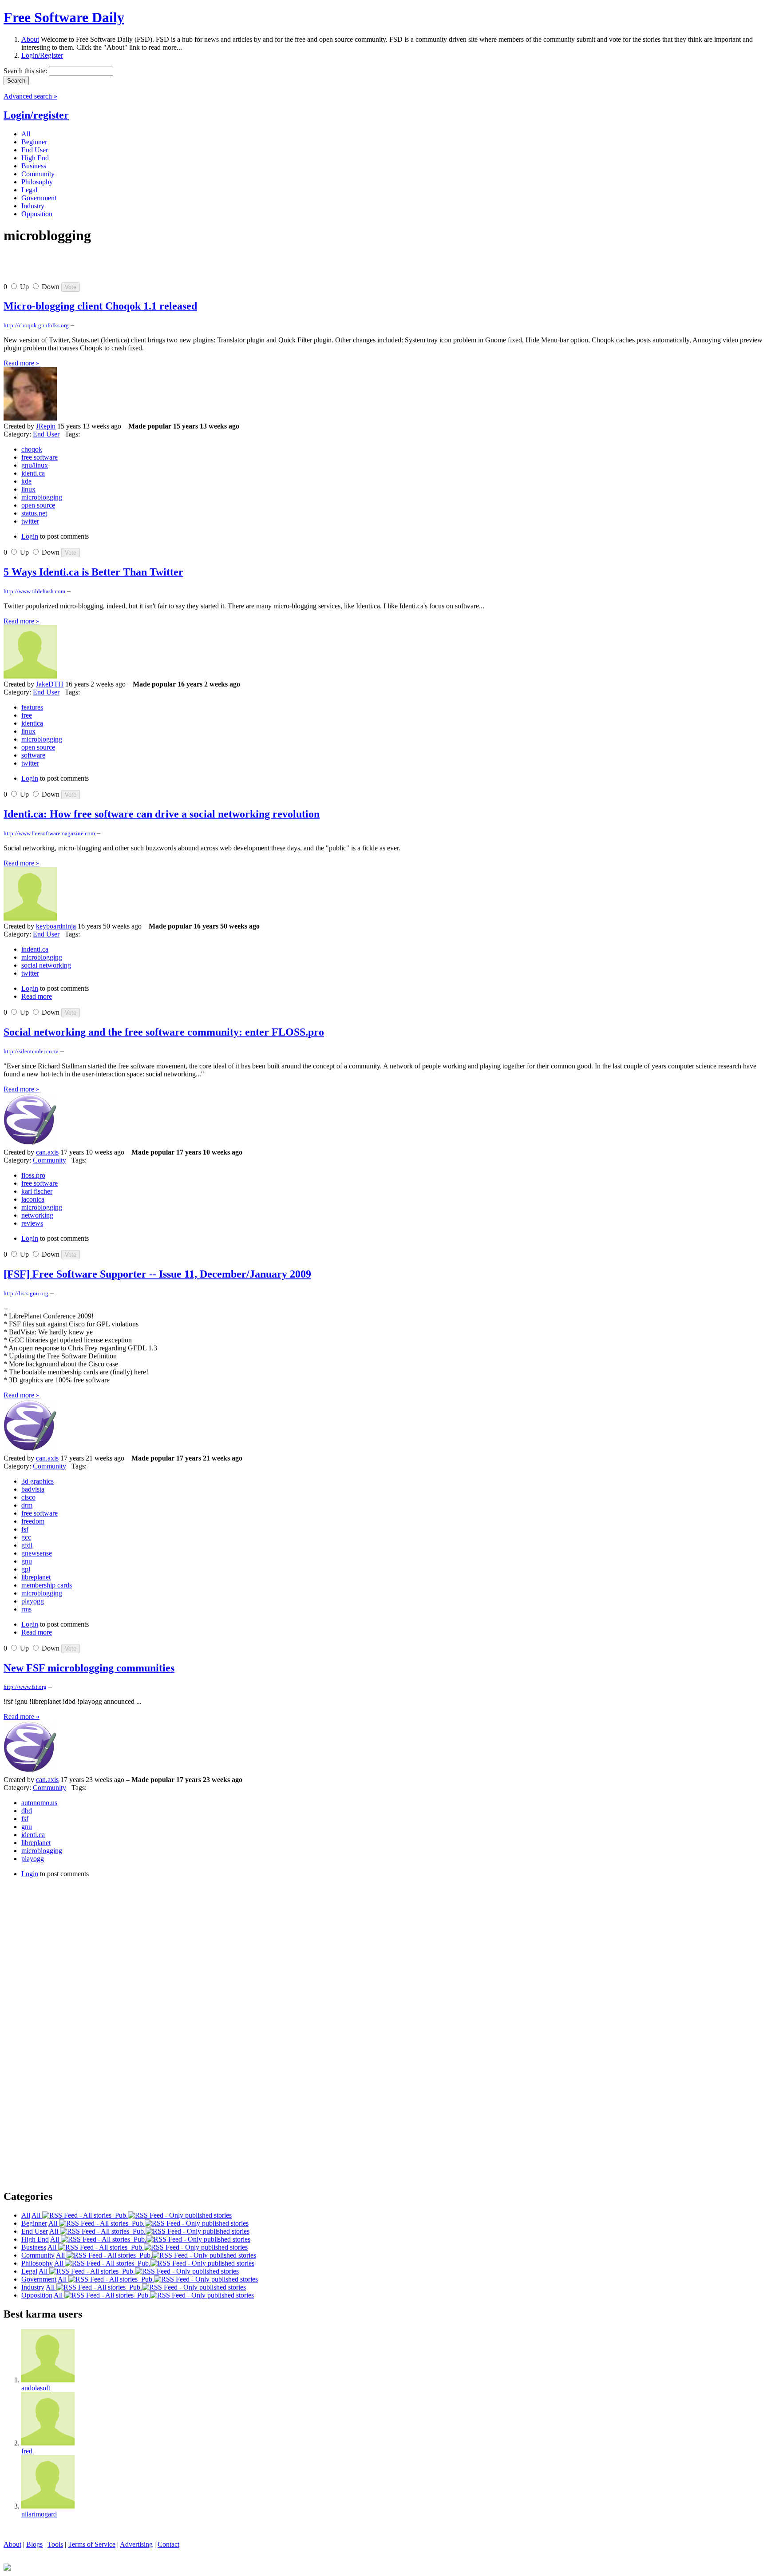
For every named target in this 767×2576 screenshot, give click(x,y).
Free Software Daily (64, 17)
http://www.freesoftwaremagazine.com (49, 833)
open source (38, 505)
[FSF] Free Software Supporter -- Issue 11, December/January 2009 (157, 1274)
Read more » (22, 363)
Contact (168, 2544)
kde (26, 481)
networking (37, 1215)
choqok (32, 449)
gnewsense (37, 1553)
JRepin (46, 426)
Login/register (36, 115)
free (27, 715)
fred (27, 2451)
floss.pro (33, 1175)
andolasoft (36, 2388)
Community (49, 1160)
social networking (46, 965)
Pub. (120, 2215)
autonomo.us (39, 1803)
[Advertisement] (107, 267)
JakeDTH (50, 684)
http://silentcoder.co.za (31, 1051)
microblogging (42, 497)
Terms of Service (92, 2544)
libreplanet (36, 1577)
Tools (55, 2544)
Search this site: (26, 71)
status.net (34, 513)
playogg (33, 1601)
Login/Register (42, 55)
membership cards (47, 1585)
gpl (26, 1569)
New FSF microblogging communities (89, 1668)
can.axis (47, 1152)
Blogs (34, 2544)
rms (26, 1609)
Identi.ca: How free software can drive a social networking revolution (162, 814)
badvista (33, 1489)
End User (46, 434)
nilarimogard (39, 2514)
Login (30, 536)
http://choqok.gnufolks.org (36, 325)
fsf (25, 1529)
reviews (32, 1223)
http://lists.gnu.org (26, 1293)
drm (27, 1505)
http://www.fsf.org (25, 1687)
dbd (27, 1811)
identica (32, 723)
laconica (33, 1199)
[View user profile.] (30, 418)
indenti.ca (35, 949)
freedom (33, 1521)
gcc (26, 1537)
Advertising (136, 2544)
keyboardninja (56, 926)
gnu (27, 1561)
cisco (28, 1497)
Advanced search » (30, 96)
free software (40, 457)
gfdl (27, 1545)
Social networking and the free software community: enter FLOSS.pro (164, 1032)
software (33, 755)
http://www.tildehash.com (34, 591)
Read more (37, 996)
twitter (30, 521)
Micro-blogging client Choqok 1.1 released (100, 306)
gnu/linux (35, 465)
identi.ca (33, 473)
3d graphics (38, 1481)
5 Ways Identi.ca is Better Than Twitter (93, 572)
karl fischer (37, 1191)
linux (28, 489)
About (30, 39)
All (37, 2215)
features (32, 707)
